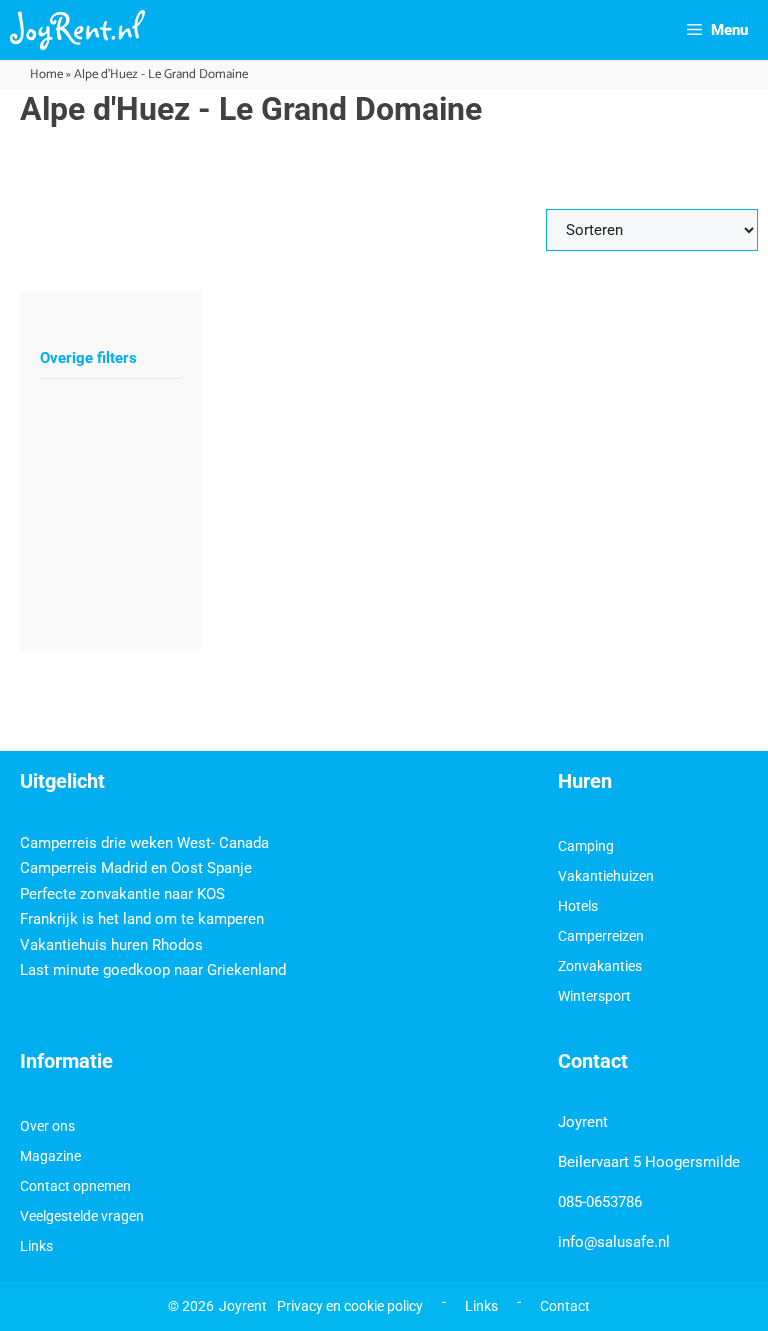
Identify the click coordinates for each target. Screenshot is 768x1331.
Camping (586, 846)
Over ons (47, 1126)
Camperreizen (601, 936)
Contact (565, 1306)
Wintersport (594, 996)
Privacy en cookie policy (350, 1306)
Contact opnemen (75, 1186)
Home (46, 74)
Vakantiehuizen (606, 876)
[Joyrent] (77, 30)
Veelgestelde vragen (82, 1216)
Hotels (578, 906)
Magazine (50, 1156)
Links (36, 1246)
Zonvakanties (600, 966)
